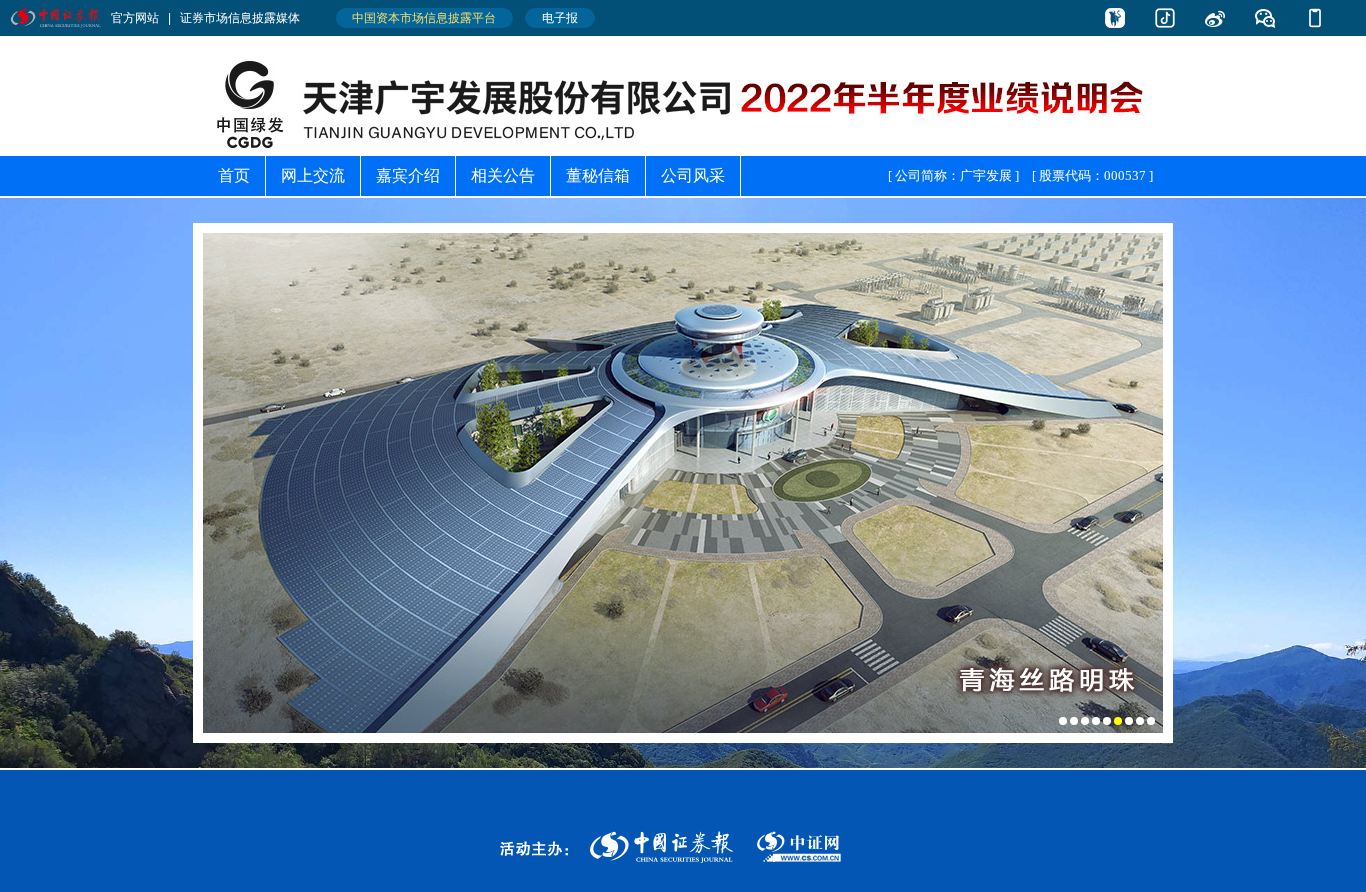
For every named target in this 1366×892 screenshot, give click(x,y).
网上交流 (313, 175)
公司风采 (693, 175)
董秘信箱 (598, 175)
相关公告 (503, 175)
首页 (234, 175)
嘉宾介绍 (408, 175)
